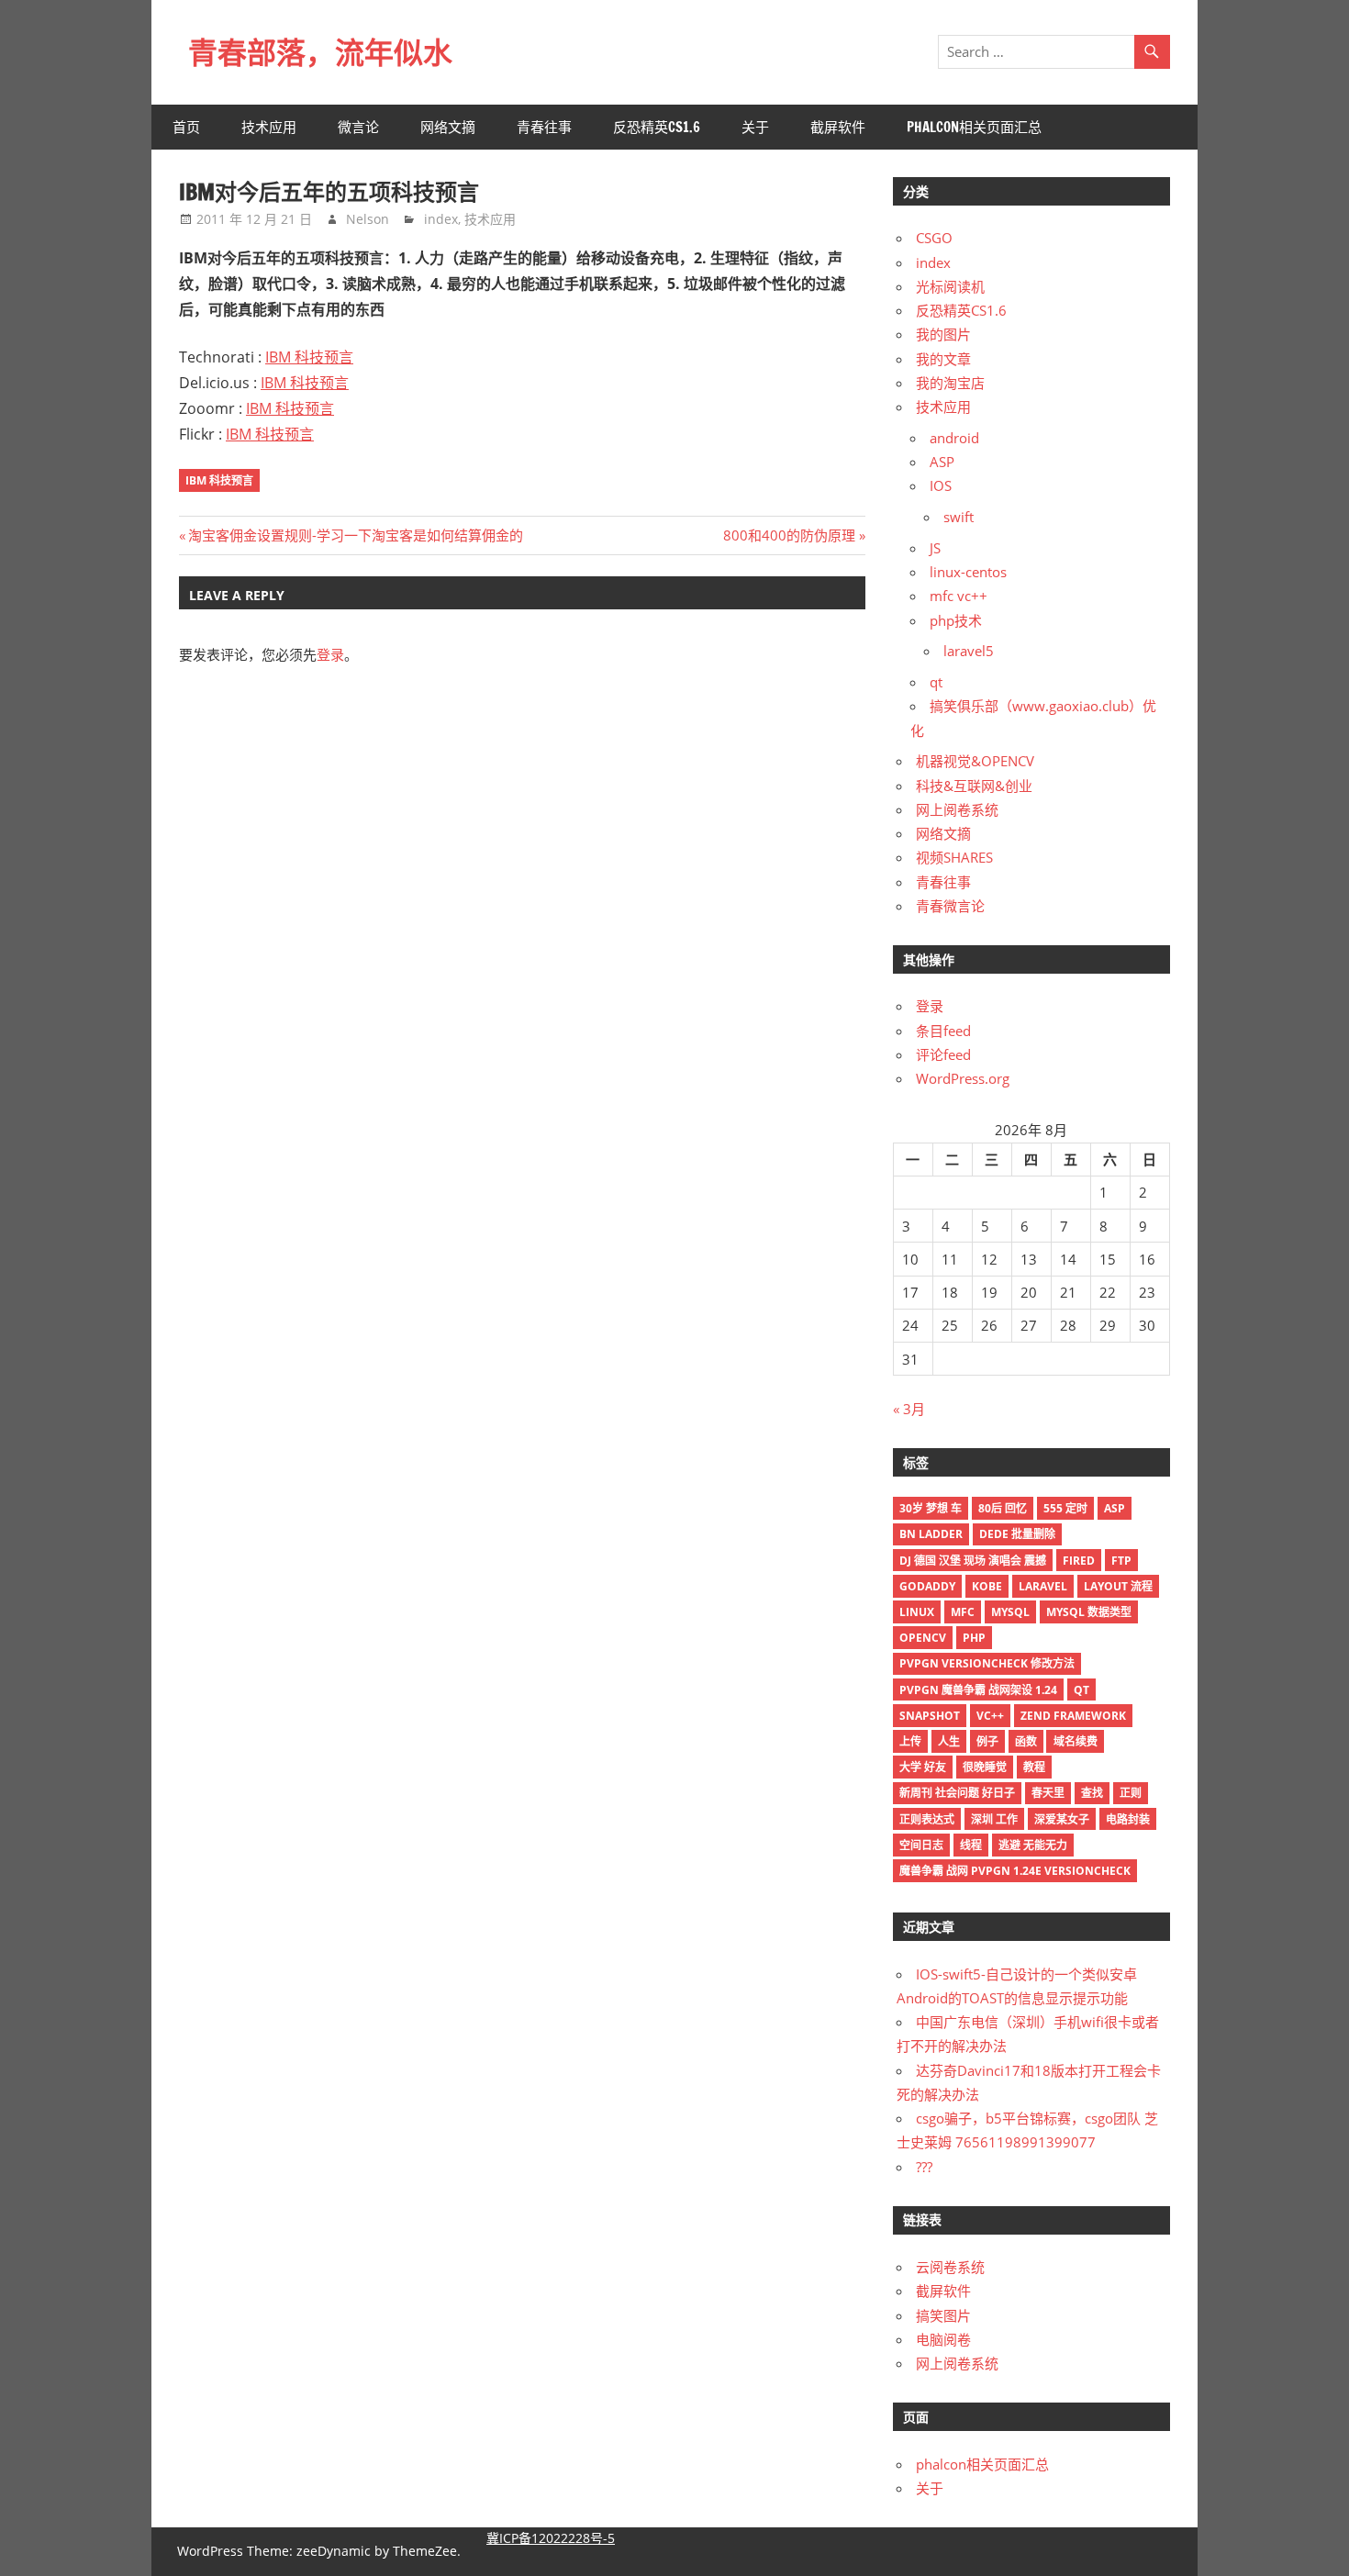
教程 (1034, 1767)
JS (935, 548)
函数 (1026, 1741)
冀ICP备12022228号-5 (551, 2538)
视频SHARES (954, 857)
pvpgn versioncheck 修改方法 (987, 1663)
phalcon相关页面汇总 (974, 127)
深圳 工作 (994, 1819)
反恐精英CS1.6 (657, 127)
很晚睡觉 (985, 1767)
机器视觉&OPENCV (975, 761)
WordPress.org (963, 1078)
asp (1115, 1508)
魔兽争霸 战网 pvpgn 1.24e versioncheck (1015, 1871)
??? (924, 2167)
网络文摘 (448, 127)
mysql (1010, 1612)
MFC (963, 1612)
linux (917, 1612)
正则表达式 (927, 1819)
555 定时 (1065, 1508)
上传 (910, 1741)
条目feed (943, 1031)
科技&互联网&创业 (974, 786)
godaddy (927, 1586)
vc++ (990, 1716)
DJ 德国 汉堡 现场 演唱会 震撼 (973, 1561)
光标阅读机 (950, 286)
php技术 (956, 620)
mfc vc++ (959, 596)
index (441, 219)
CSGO (934, 238)
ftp (1121, 1561)
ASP (942, 462)
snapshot (930, 1716)
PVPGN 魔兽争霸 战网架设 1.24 (978, 1690)
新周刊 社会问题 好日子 (957, 1793)
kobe (987, 1586)
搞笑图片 (943, 2315)
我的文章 (943, 359)
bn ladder (931, 1534)
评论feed (943, 1054)
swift (959, 517)
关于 (755, 127)
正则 (1131, 1793)
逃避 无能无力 (1033, 1845)
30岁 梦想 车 (931, 1508)
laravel (1043, 1586)
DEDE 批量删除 (1017, 1534)
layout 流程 (1118, 1586)
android (954, 438)
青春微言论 (950, 906)
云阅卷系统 (950, 2267)
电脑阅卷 (943, 2339)
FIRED (1079, 1561)
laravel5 (969, 651)
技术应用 (269, 127)
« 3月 (909, 1409)
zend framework (1073, 1716)
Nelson (368, 219)
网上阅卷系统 (957, 809)
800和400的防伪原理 (789, 535)
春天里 (1048, 1793)
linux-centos (968, 572)
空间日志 (921, 1845)
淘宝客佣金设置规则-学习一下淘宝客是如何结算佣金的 (355, 535)
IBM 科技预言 (309, 357)
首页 (186, 127)
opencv (923, 1638)
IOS (941, 485)
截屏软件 (838, 127)
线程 (971, 1845)
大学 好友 (923, 1767)
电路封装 (1128, 1819)
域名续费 (1076, 1741)
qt (936, 682)
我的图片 (943, 334)
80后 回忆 (1003, 1508)
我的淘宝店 (950, 383)
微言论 (358, 127)
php (974, 1638)
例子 (987, 1741)
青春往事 (544, 127)
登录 (330, 654)
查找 (1092, 1793)
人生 (949, 1741)
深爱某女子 (1062, 1819)
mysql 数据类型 (1089, 1612)
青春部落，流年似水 (320, 52)
